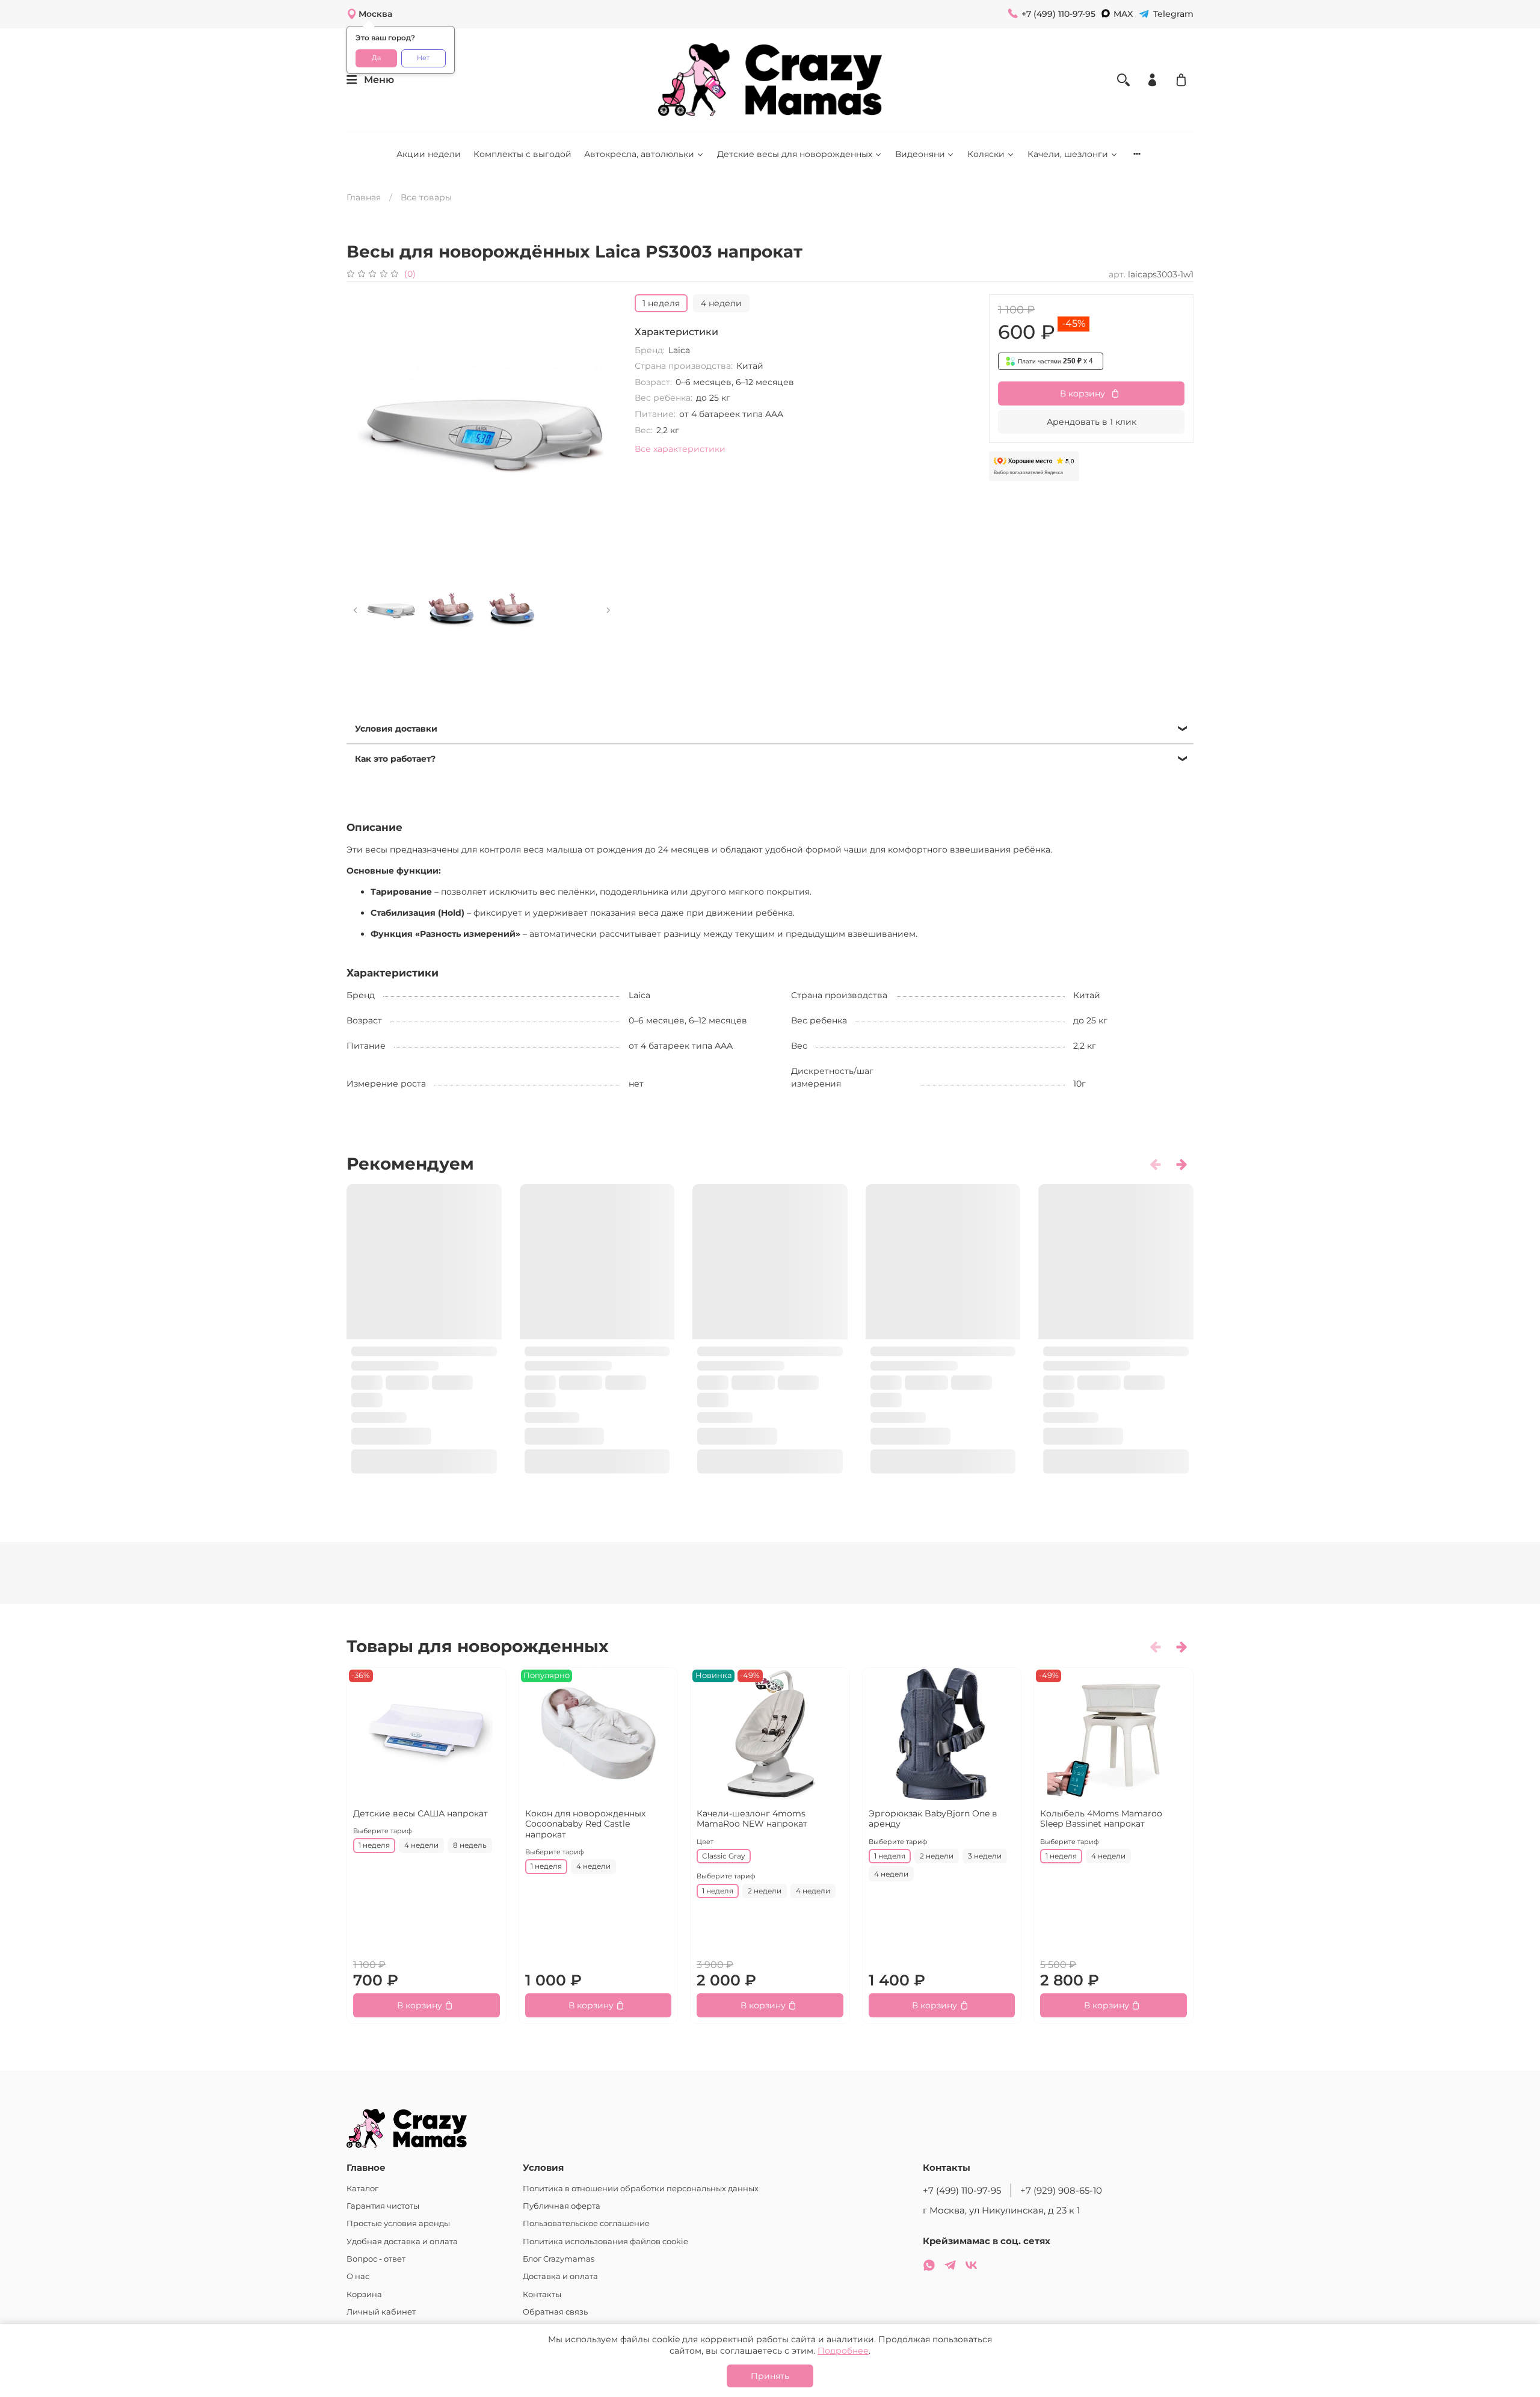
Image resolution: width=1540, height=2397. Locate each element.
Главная (364, 197)
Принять (770, 2376)
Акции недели (429, 154)
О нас (358, 2276)
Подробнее (843, 2351)
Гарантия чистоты (383, 2206)
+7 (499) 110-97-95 (962, 2190)
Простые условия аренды (398, 2223)
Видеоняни (920, 154)
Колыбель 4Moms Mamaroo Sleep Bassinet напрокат (1101, 1819)
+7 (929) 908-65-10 (1061, 2190)
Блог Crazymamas (559, 2259)
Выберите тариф (383, 1831)
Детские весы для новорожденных (795, 154)
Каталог (362, 2189)
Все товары (426, 197)
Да (376, 58)
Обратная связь (555, 2312)
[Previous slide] (363, 430)
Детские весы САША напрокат (420, 1813)
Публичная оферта (562, 2206)
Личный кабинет (381, 2312)
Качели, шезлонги (1068, 154)
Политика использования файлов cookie (605, 2241)
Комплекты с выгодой (522, 154)
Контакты (542, 2294)
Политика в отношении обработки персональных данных (641, 2189)
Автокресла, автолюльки (639, 154)
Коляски (986, 154)
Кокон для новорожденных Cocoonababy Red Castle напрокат (585, 1824)
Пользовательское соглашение (586, 2223)
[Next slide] (601, 430)
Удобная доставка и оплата (402, 2241)
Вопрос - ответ (376, 2259)
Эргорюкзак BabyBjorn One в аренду (933, 1819)
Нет (423, 58)
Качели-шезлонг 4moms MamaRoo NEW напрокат (752, 1819)
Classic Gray (724, 1856)
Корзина (364, 2294)
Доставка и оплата (560, 2276)
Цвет (705, 1842)
